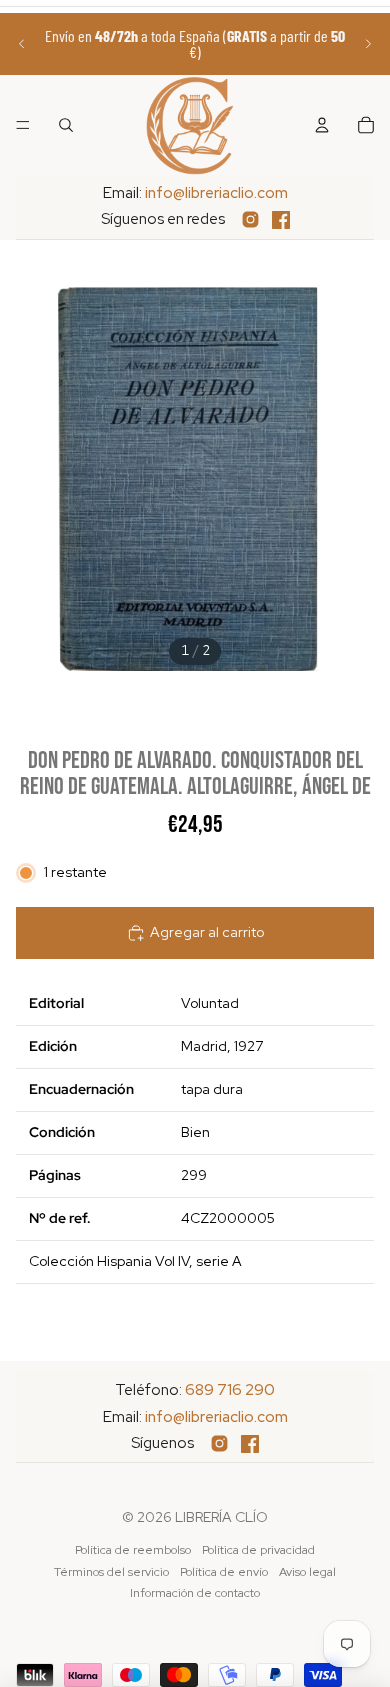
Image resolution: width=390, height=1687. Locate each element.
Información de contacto (195, 1593)
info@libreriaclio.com (216, 193)
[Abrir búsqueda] (66, 125)
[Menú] (23, 125)
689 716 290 (230, 1390)
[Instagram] (250, 219)
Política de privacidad (258, 1550)
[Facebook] (281, 220)
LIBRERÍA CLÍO (221, 1517)
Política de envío (224, 1572)
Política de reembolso (133, 1550)
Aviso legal (307, 1572)
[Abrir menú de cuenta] (322, 125)
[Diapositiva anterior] (22, 44)
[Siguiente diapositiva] (368, 44)
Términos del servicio (111, 1572)
